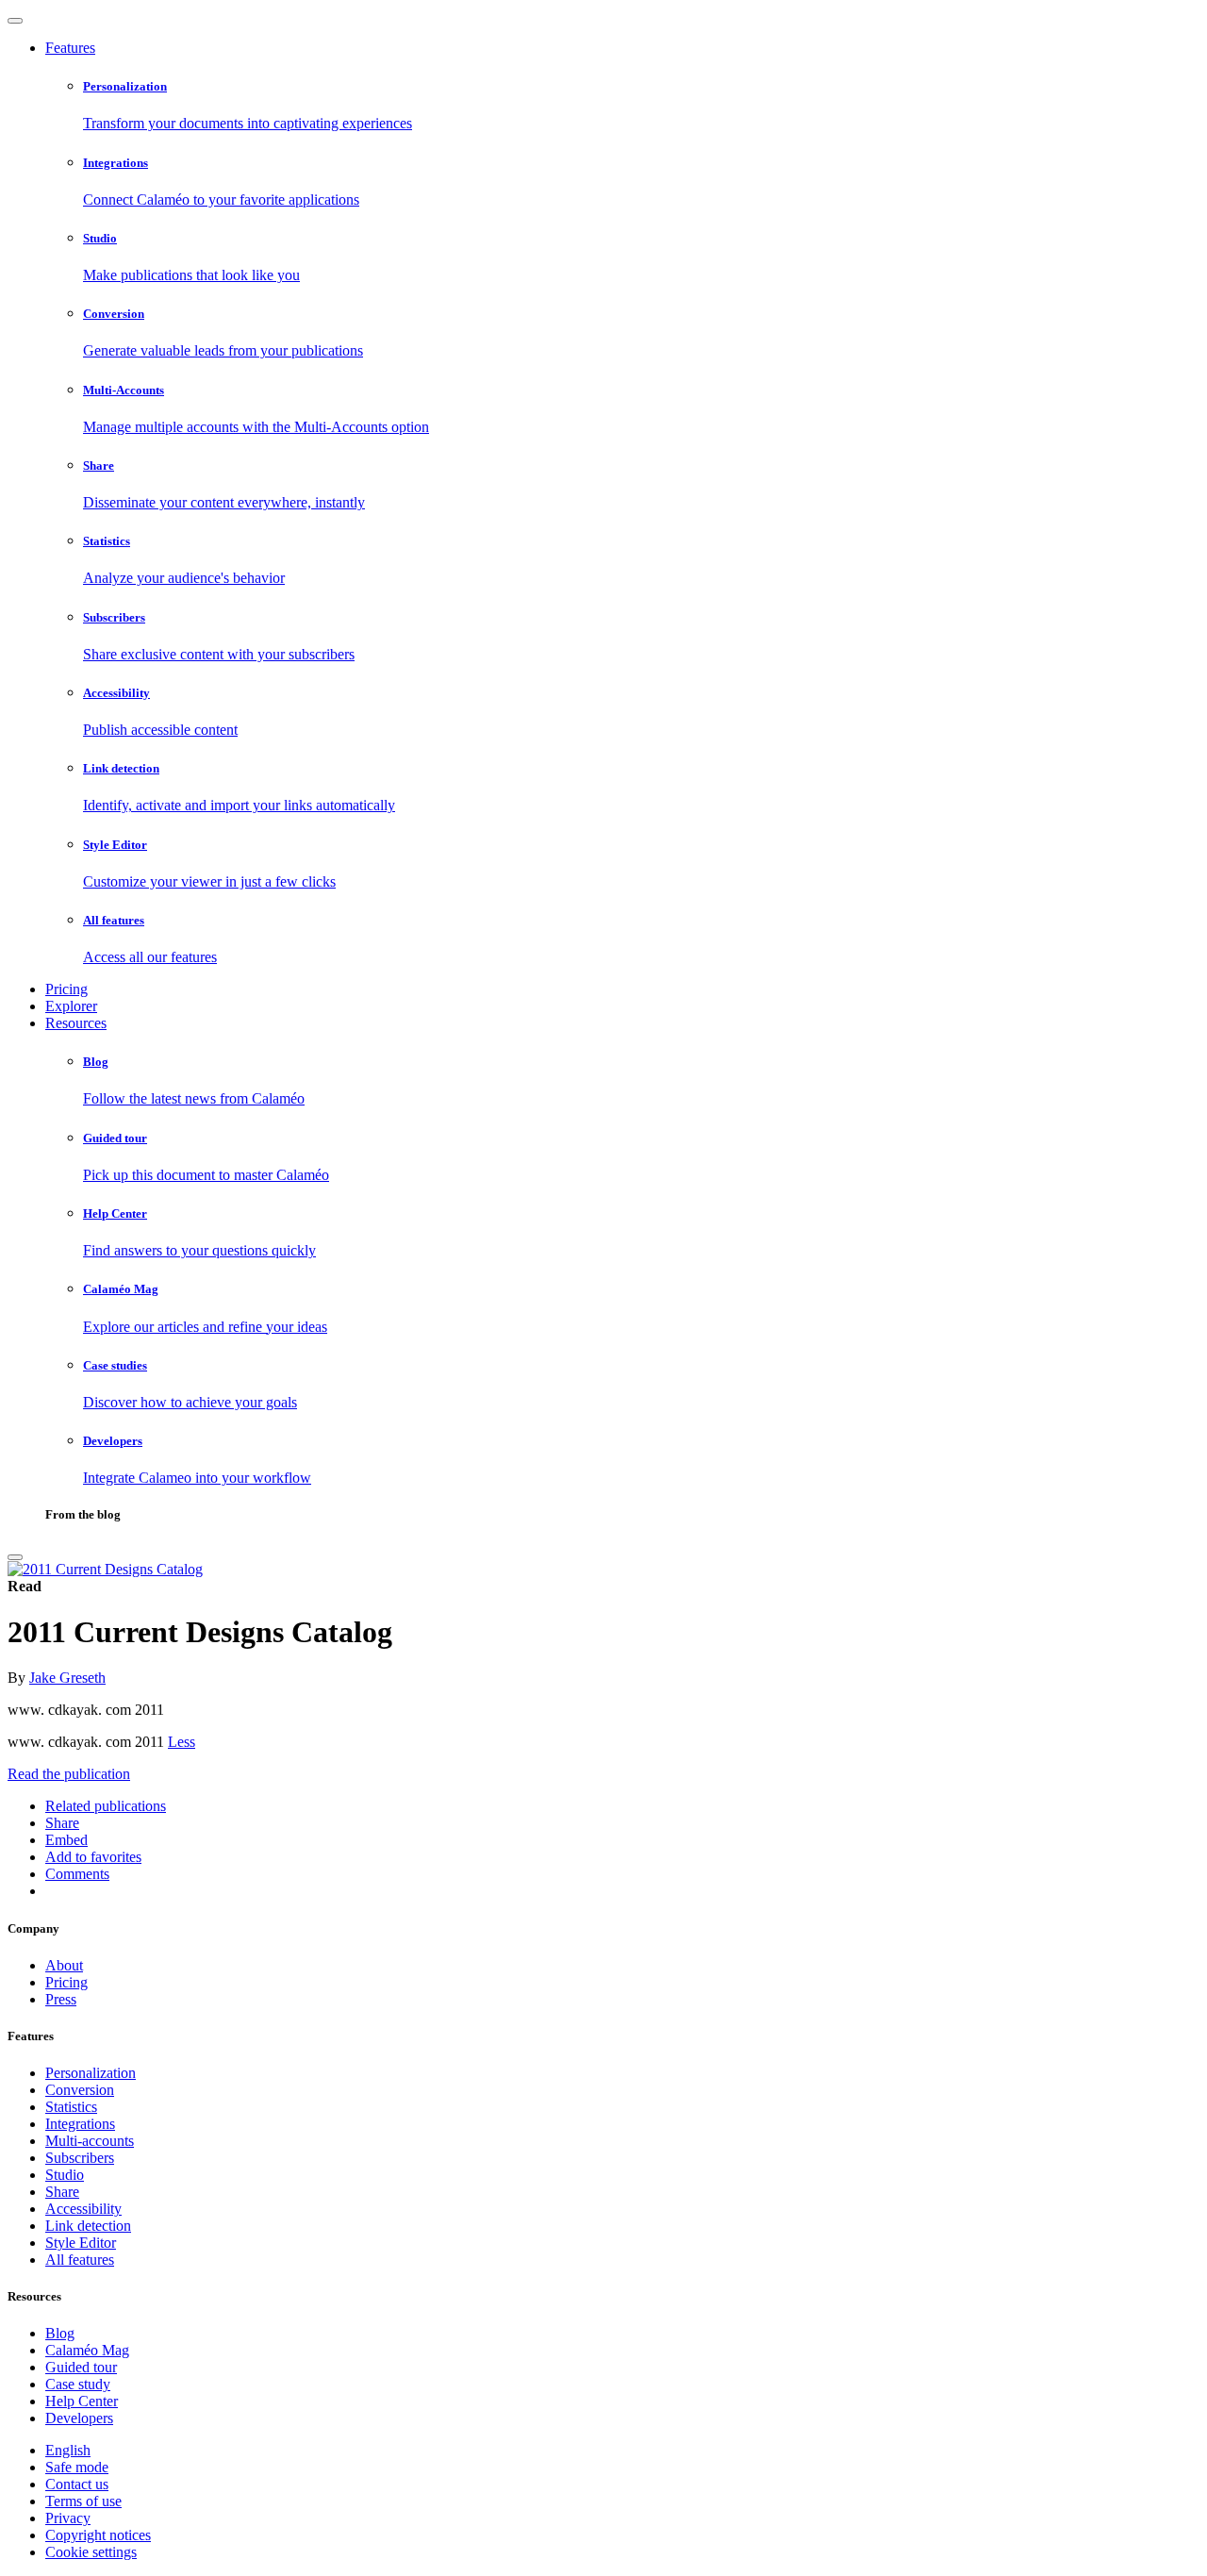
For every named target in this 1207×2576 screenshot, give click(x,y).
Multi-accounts (90, 2141)
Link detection (88, 2226)
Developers (79, 2418)
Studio (65, 2175)
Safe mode (77, 2467)
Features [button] (70, 48)
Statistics (71, 2107)
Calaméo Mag (87, 2350)
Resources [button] (76, 1023)
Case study (78, 2384)
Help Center (82, 2401)
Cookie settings (91, 2552)
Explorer (71, 1006)
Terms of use (83, 2501)
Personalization (91, 2073)
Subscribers (80, 2158)
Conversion (80, 2090)
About (64, 1965)
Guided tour (81, 2367)
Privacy (68, 2518)
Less (182, 1742)
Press (61, 1999)
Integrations (80, 2124)
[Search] (15, 1557)
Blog (60, 2333)
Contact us (77, 2484)
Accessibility (83, 2209)
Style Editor (81, 2243)
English (68, 2450)
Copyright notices (98, 2535)
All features (80, 2260)
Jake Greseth (67, 1678)
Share (62, 2192)
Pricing (66, 989)
